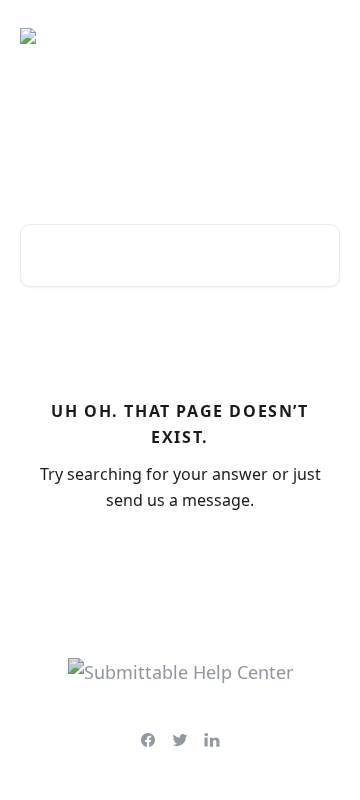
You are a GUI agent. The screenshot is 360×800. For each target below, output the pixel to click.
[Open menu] (322, 36)
